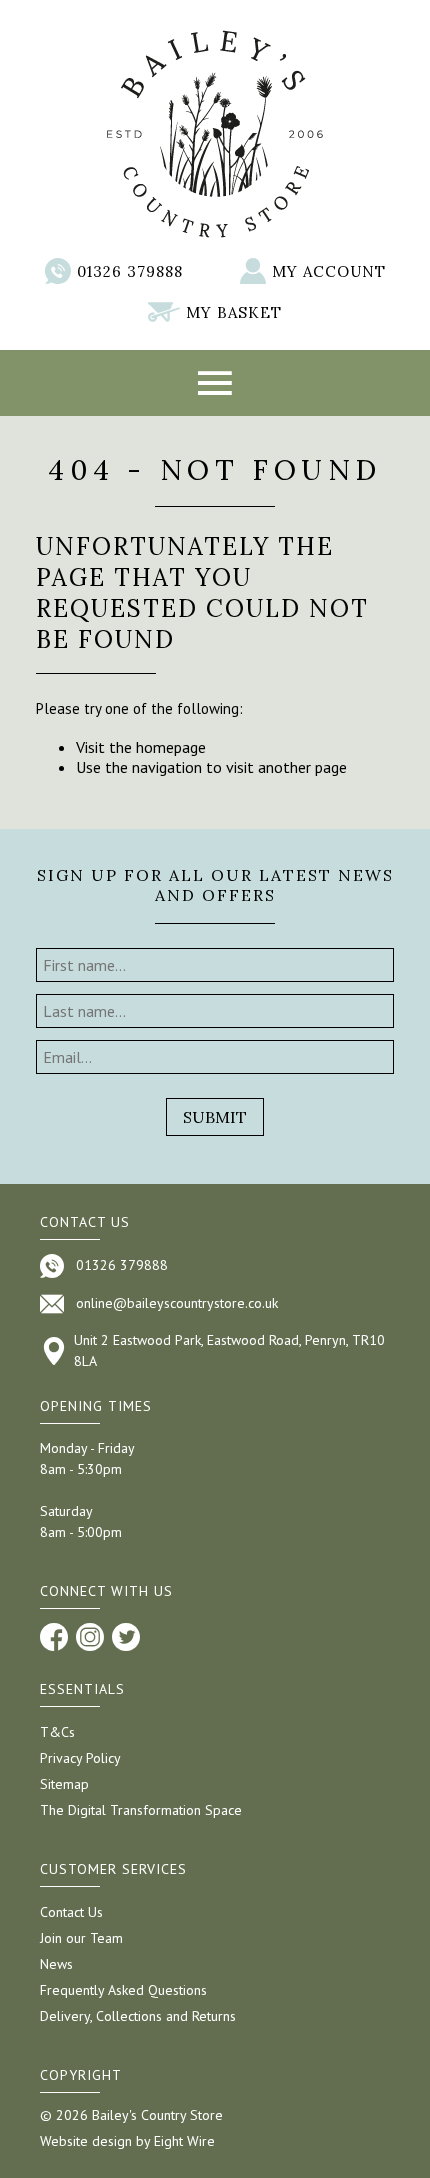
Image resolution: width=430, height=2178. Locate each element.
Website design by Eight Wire (127, 2141)
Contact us (85, 1222)
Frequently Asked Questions (123, 1990)
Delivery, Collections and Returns (138, 2016)
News (56, 1964)
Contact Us (71, 1912)
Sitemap (64, 1784)
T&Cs (57, 1732)
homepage (171, 747)
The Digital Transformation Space (141, 1810)
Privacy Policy (80, 1758)
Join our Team (81, 1938)
